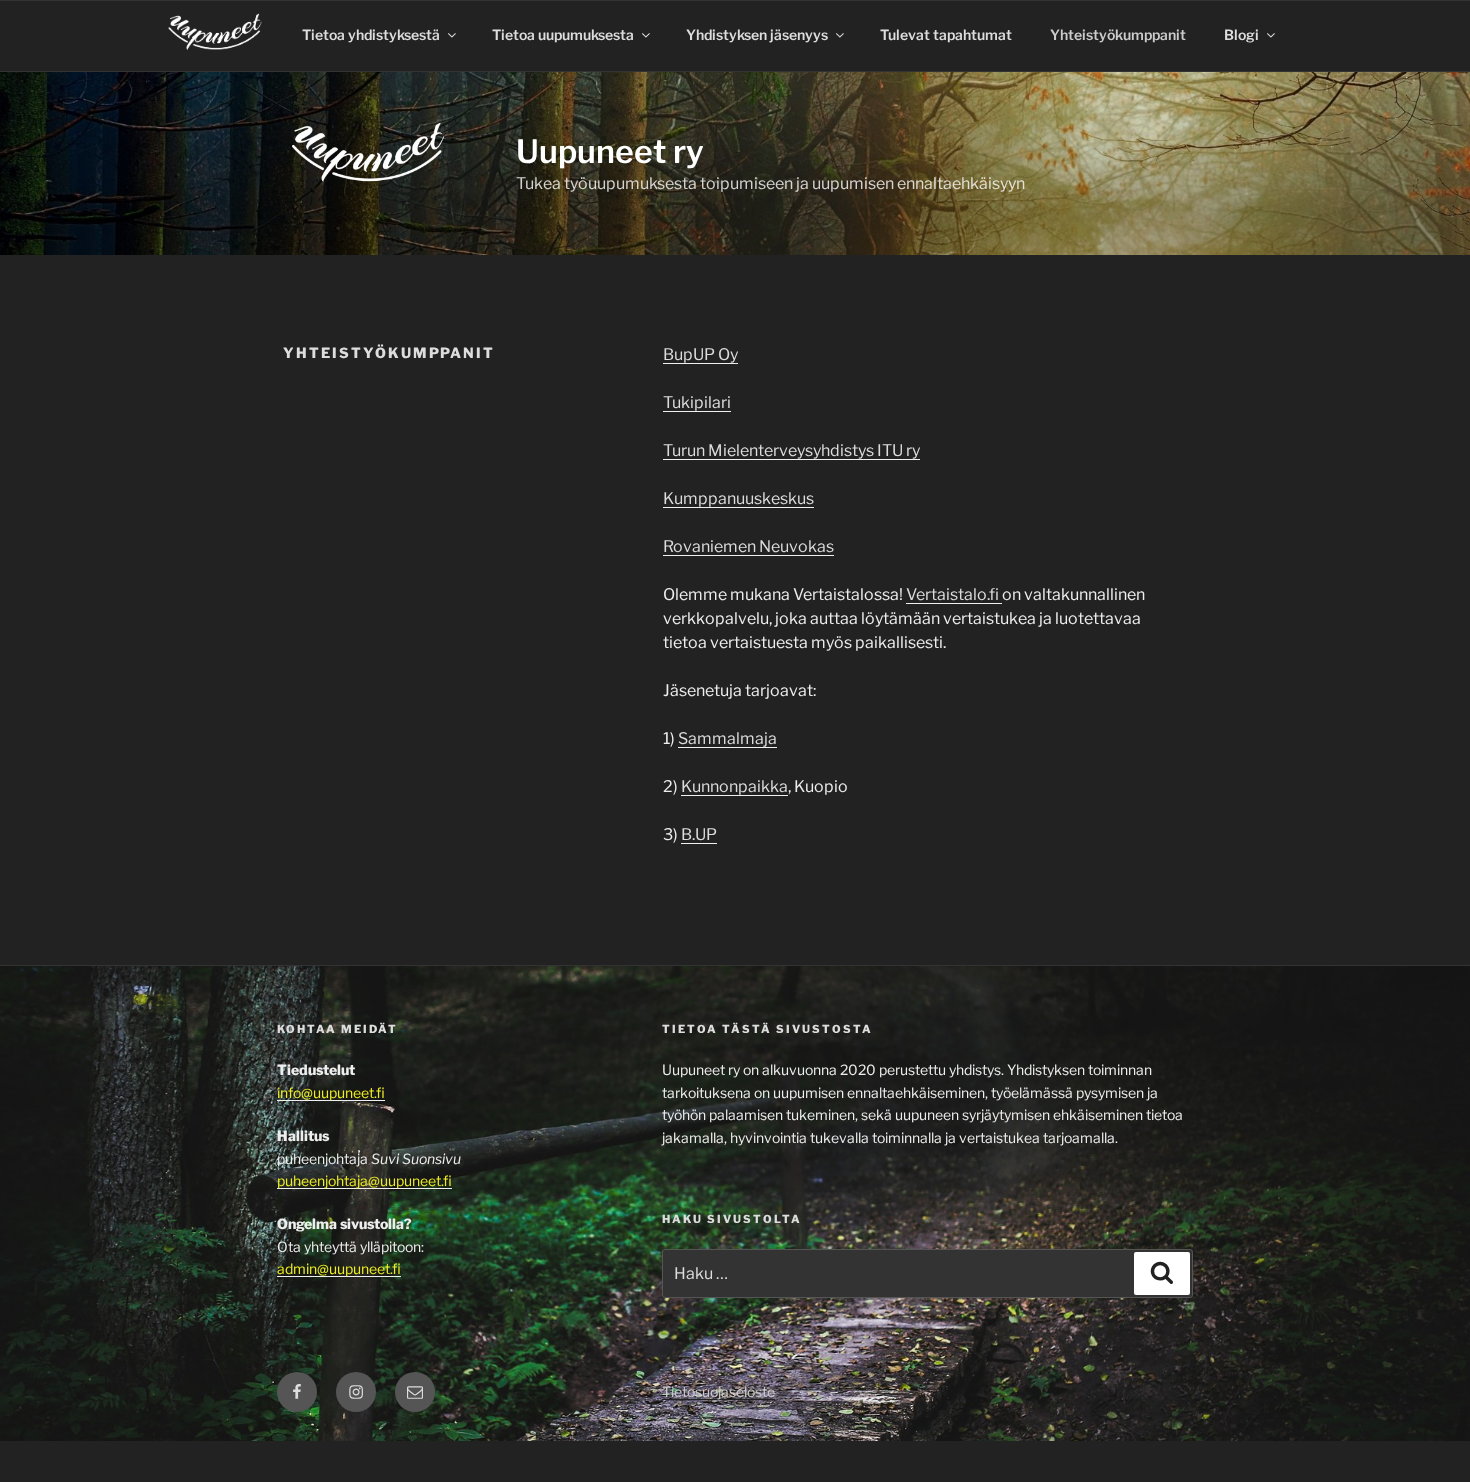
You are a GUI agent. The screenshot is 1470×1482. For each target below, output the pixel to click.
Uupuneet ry (610, 151)
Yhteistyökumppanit (1118, 34)
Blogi (1241, 34)
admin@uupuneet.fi (339, 1268)
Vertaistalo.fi (954, 594)
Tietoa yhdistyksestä (371, 34)
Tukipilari (697, 402)
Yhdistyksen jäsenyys (757, 34)
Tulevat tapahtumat (946, 34)
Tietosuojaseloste (718, 1391)
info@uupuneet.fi (331, 1092)
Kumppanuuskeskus (738, 498)
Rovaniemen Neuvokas (748, 546)
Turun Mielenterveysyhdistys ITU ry (791, 450)
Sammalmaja (727, 738)
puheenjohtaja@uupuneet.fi (364, 1180)
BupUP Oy (700, 354)
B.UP (699, 834)
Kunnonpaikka (734, 786)
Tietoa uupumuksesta (563, 34)
